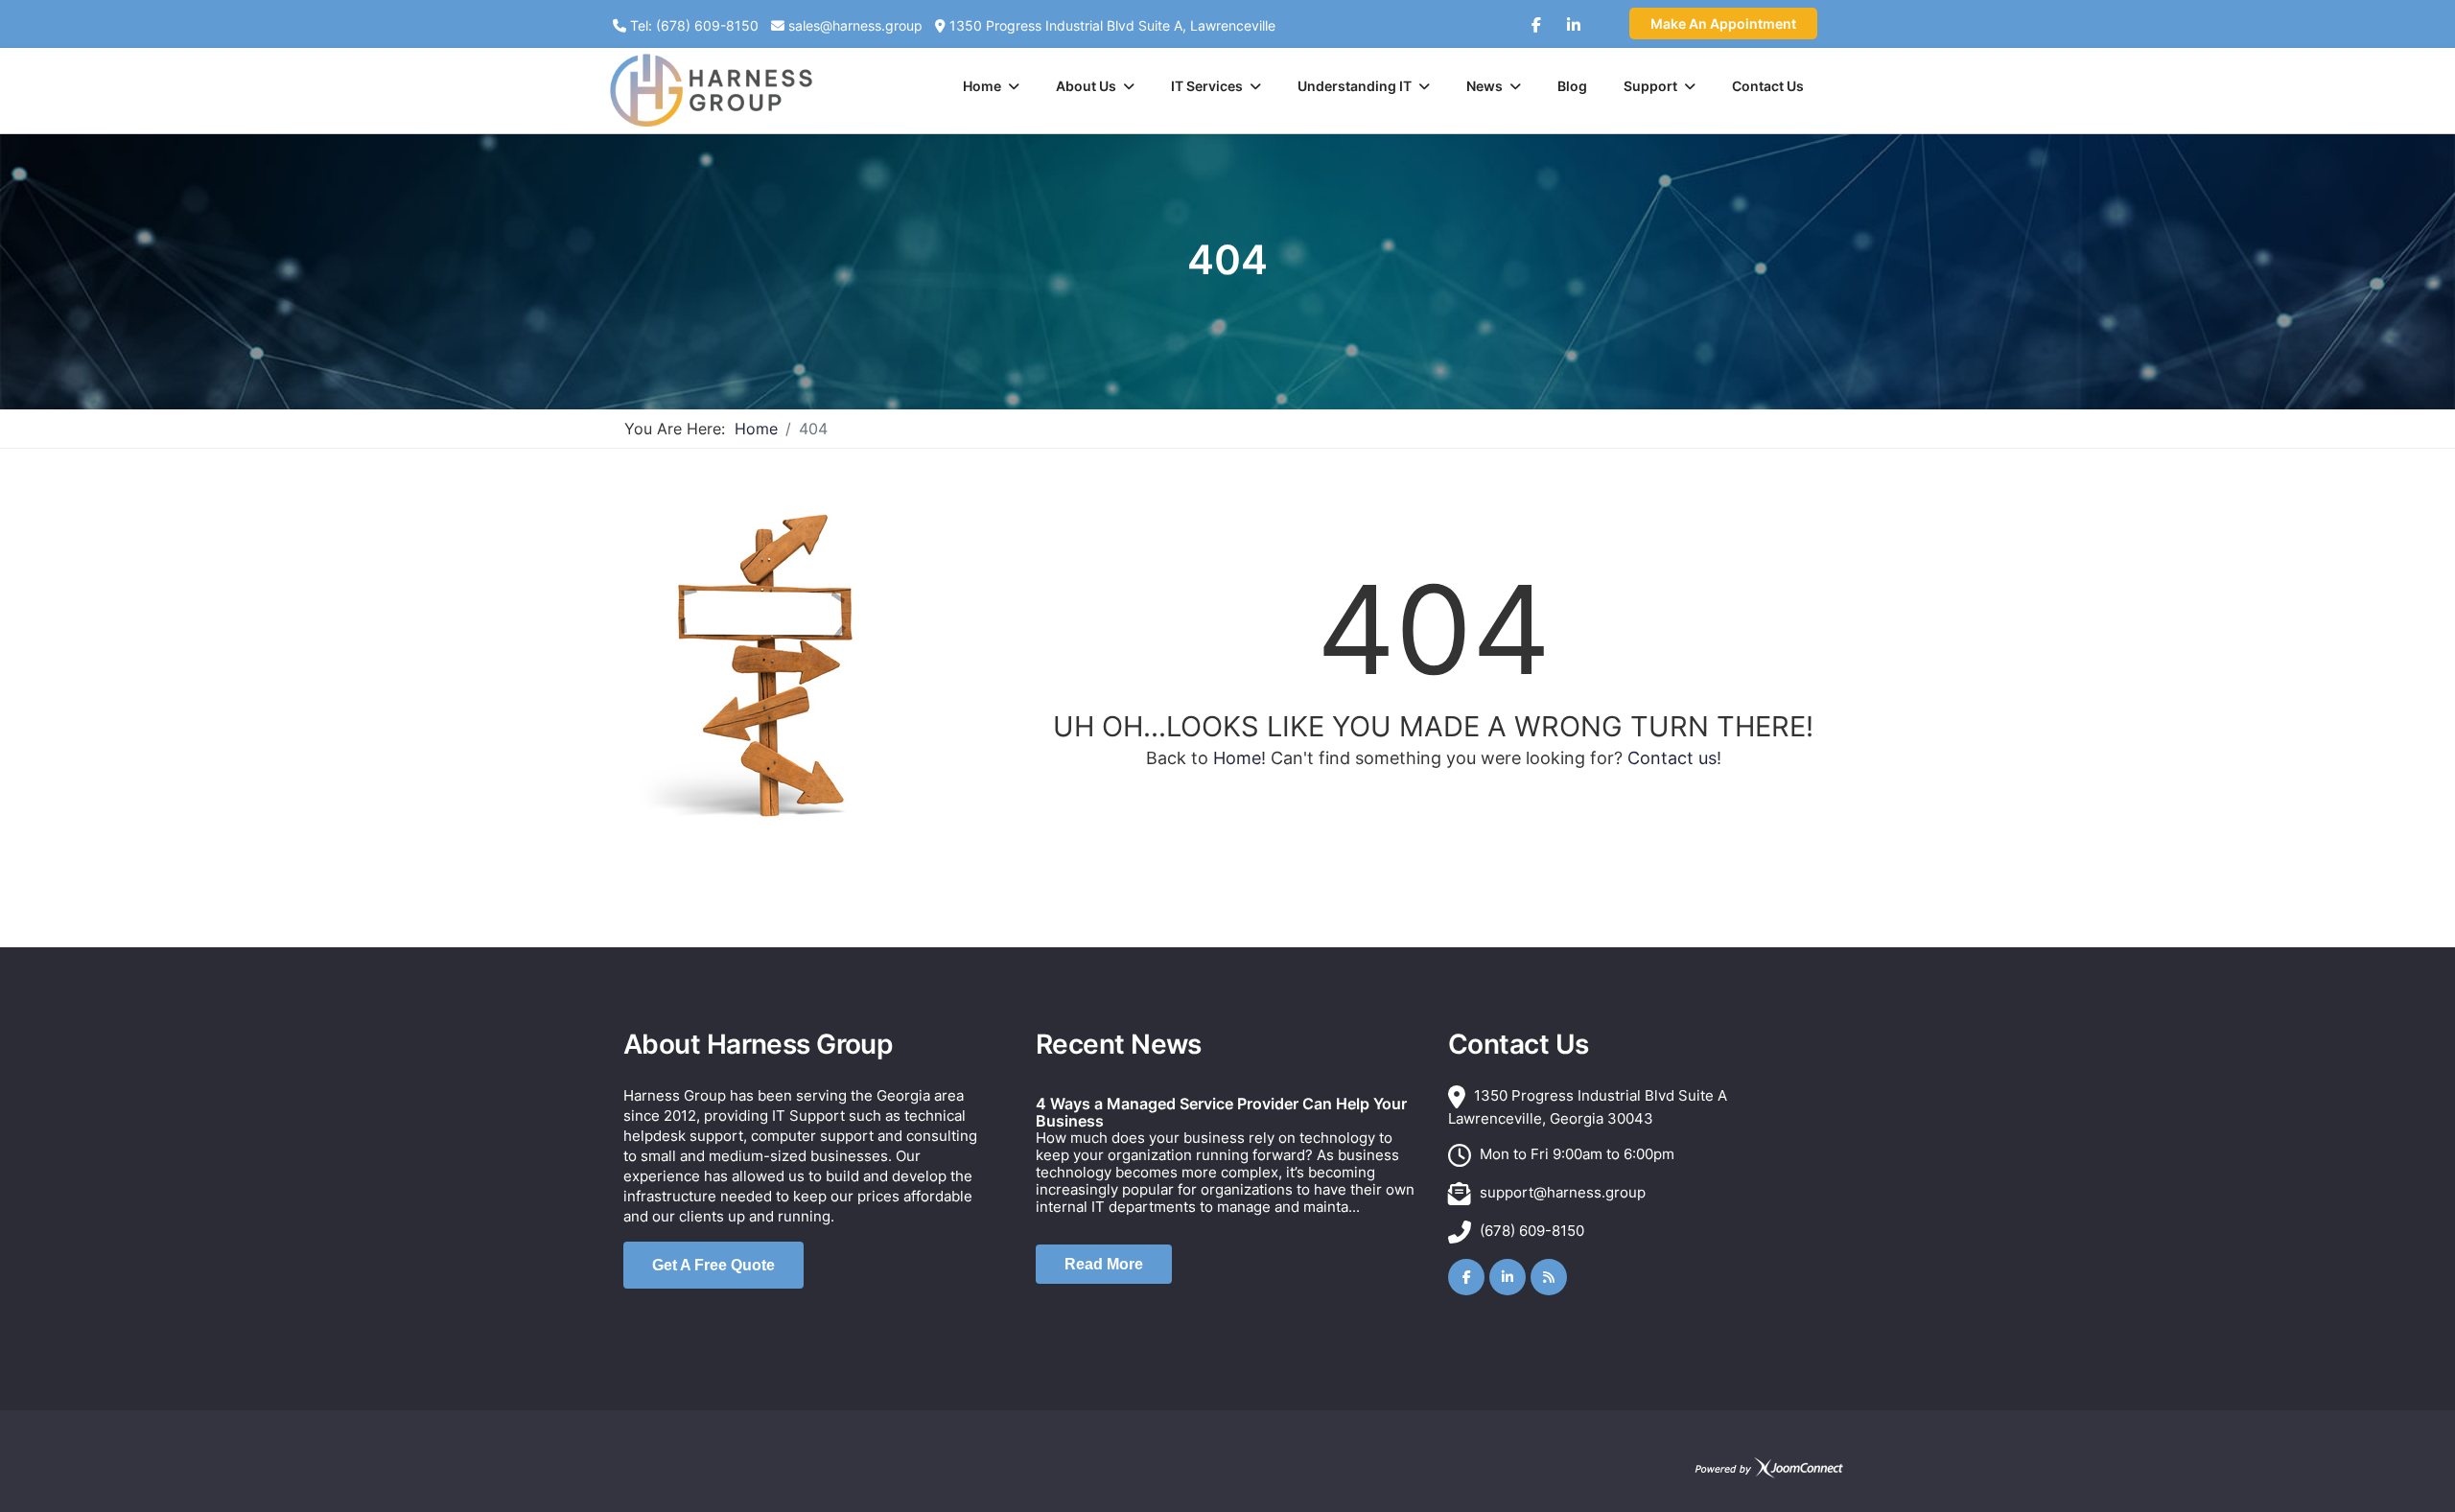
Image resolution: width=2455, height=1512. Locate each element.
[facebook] (1536, 17)
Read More (1104, 1264)
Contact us (1672, 758)
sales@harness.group (855, 25)
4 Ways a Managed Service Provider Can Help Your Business (1221, 1112)
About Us (1086, 86)
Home (982, 86)
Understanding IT (1355, 86)
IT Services (1207, 86)
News (1485, 86)
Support (1650, 86)
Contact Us (1768, 86)
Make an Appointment (1723, 23)
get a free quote (713, 1265)
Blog (1572, 86)
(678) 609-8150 (1532, 1231)
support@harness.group (1563, 1192)
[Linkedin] (1574, 17)
